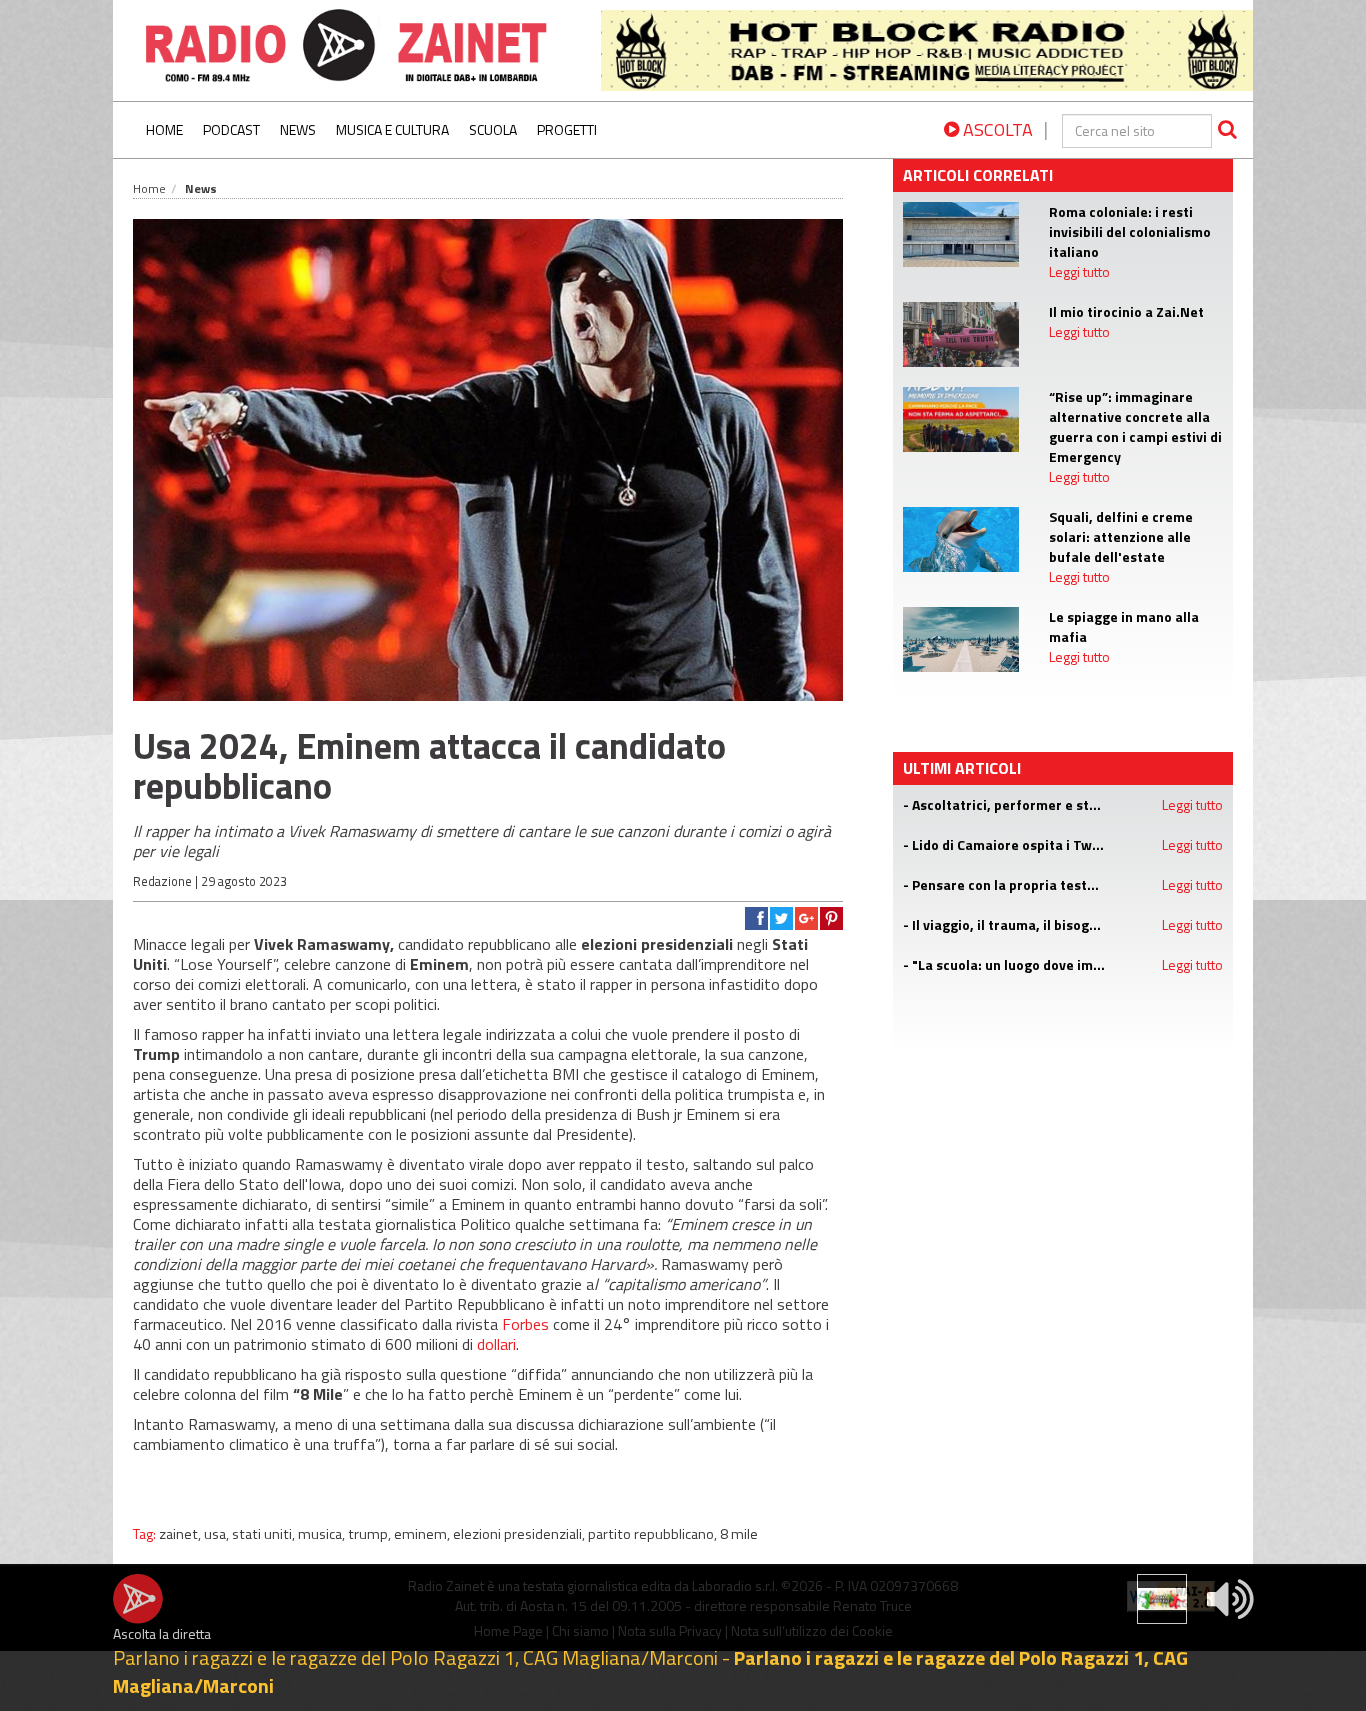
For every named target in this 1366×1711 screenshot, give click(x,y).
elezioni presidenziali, (520, 1534)
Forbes (525, 1324)
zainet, (181, 1534)
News (298, 129)
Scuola (493, 129)
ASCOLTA (996, 129)
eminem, (423, 1534)
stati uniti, (265, 1534)
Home (164, 129)
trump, (371, 1534)
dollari (496, 1344)
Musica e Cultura (392, 129)
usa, (218, 1534)
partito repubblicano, (654, 1534)
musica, (323, 1534)
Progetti (567, 129)
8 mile (739, 1534)
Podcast (231, 129)
